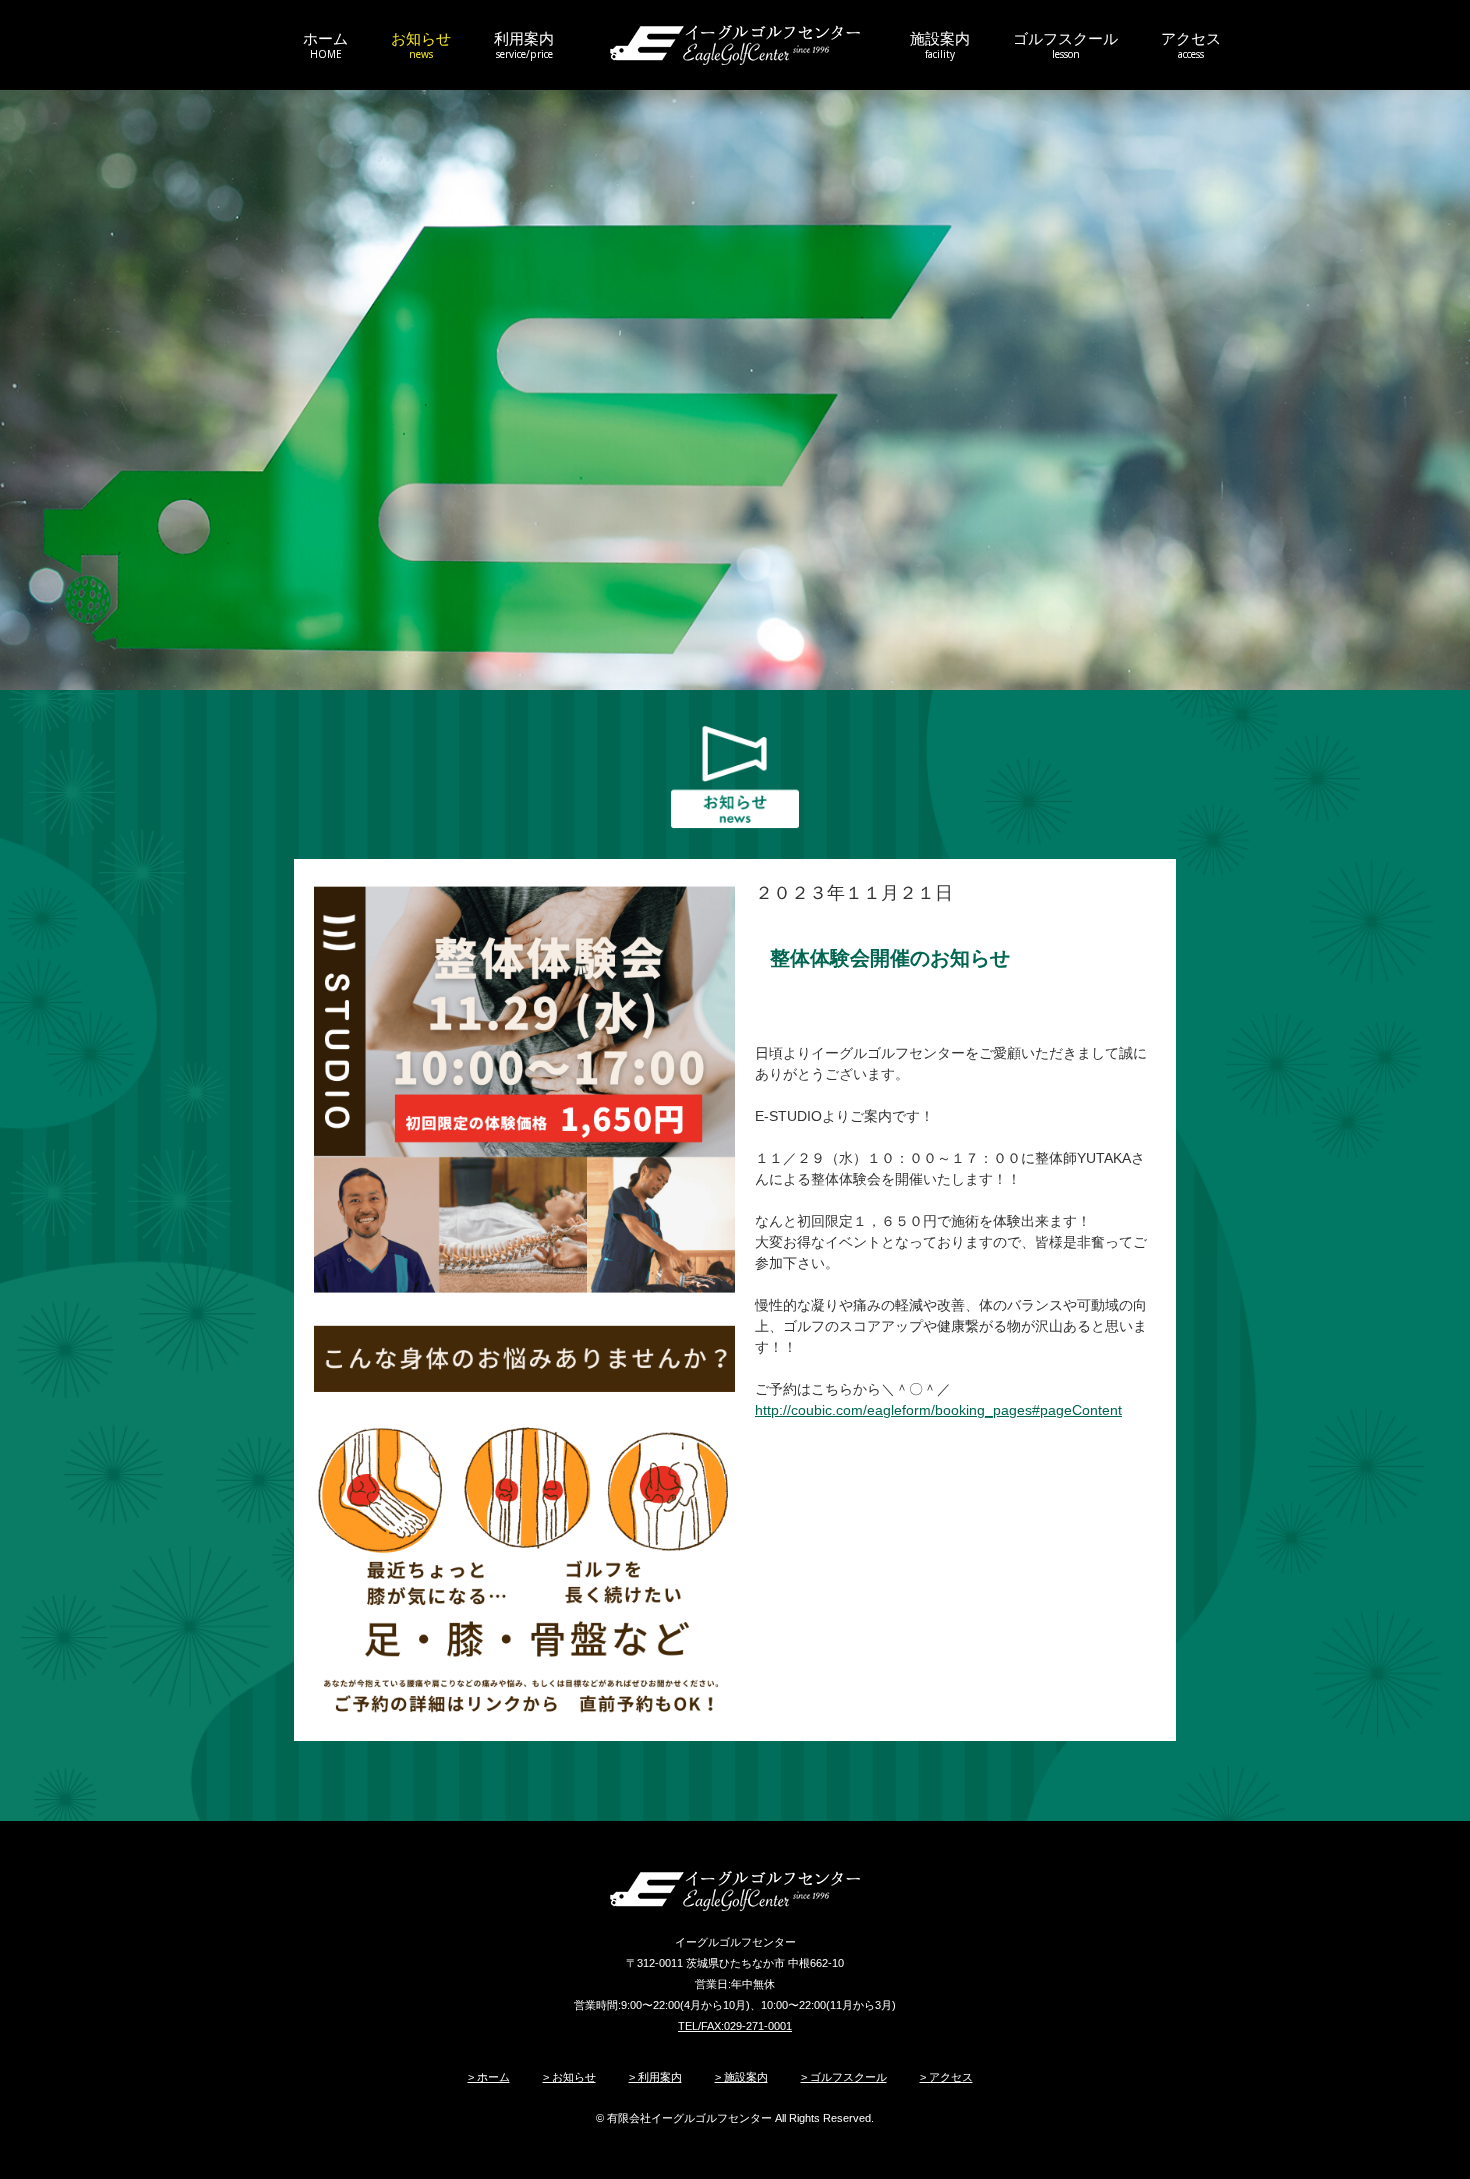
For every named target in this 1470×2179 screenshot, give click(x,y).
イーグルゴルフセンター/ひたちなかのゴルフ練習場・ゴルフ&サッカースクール (735, 45)
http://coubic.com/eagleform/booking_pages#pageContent (938, 1410)
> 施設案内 (741, 2077)
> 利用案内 (655, 2077)
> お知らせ (569, 2077)
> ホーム (489, 2077)
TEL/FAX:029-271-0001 (735, 2026)
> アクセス (946, 2077)
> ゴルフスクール (844, 2077)
